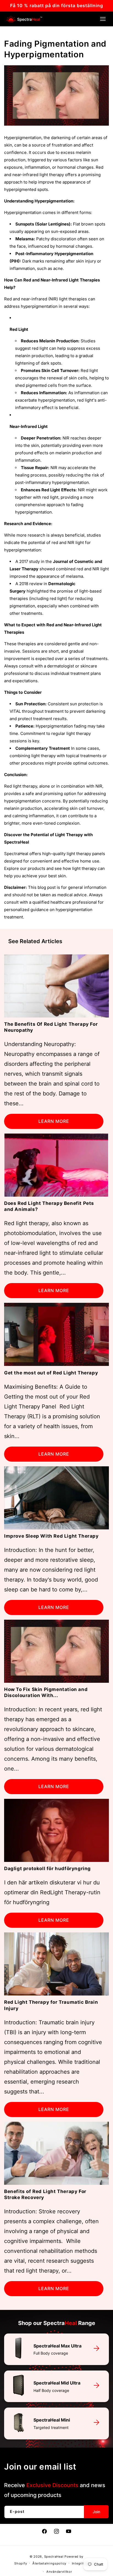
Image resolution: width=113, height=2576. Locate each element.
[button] (103, 19)
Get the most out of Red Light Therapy (51, 1373)
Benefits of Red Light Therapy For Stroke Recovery (45, 2194)
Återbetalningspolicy (49, 2563)
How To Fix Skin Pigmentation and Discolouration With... (46, 1692)
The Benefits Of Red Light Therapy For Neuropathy (51, 1027)
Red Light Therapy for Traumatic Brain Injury (51, 2005)
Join (96, 2512)
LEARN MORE (54, 1121)
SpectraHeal (54, 2557)
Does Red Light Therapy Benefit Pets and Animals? (49, 1206)
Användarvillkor (59, 2572)
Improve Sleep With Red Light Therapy (51, 1536)
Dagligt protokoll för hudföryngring (47, 1868)
